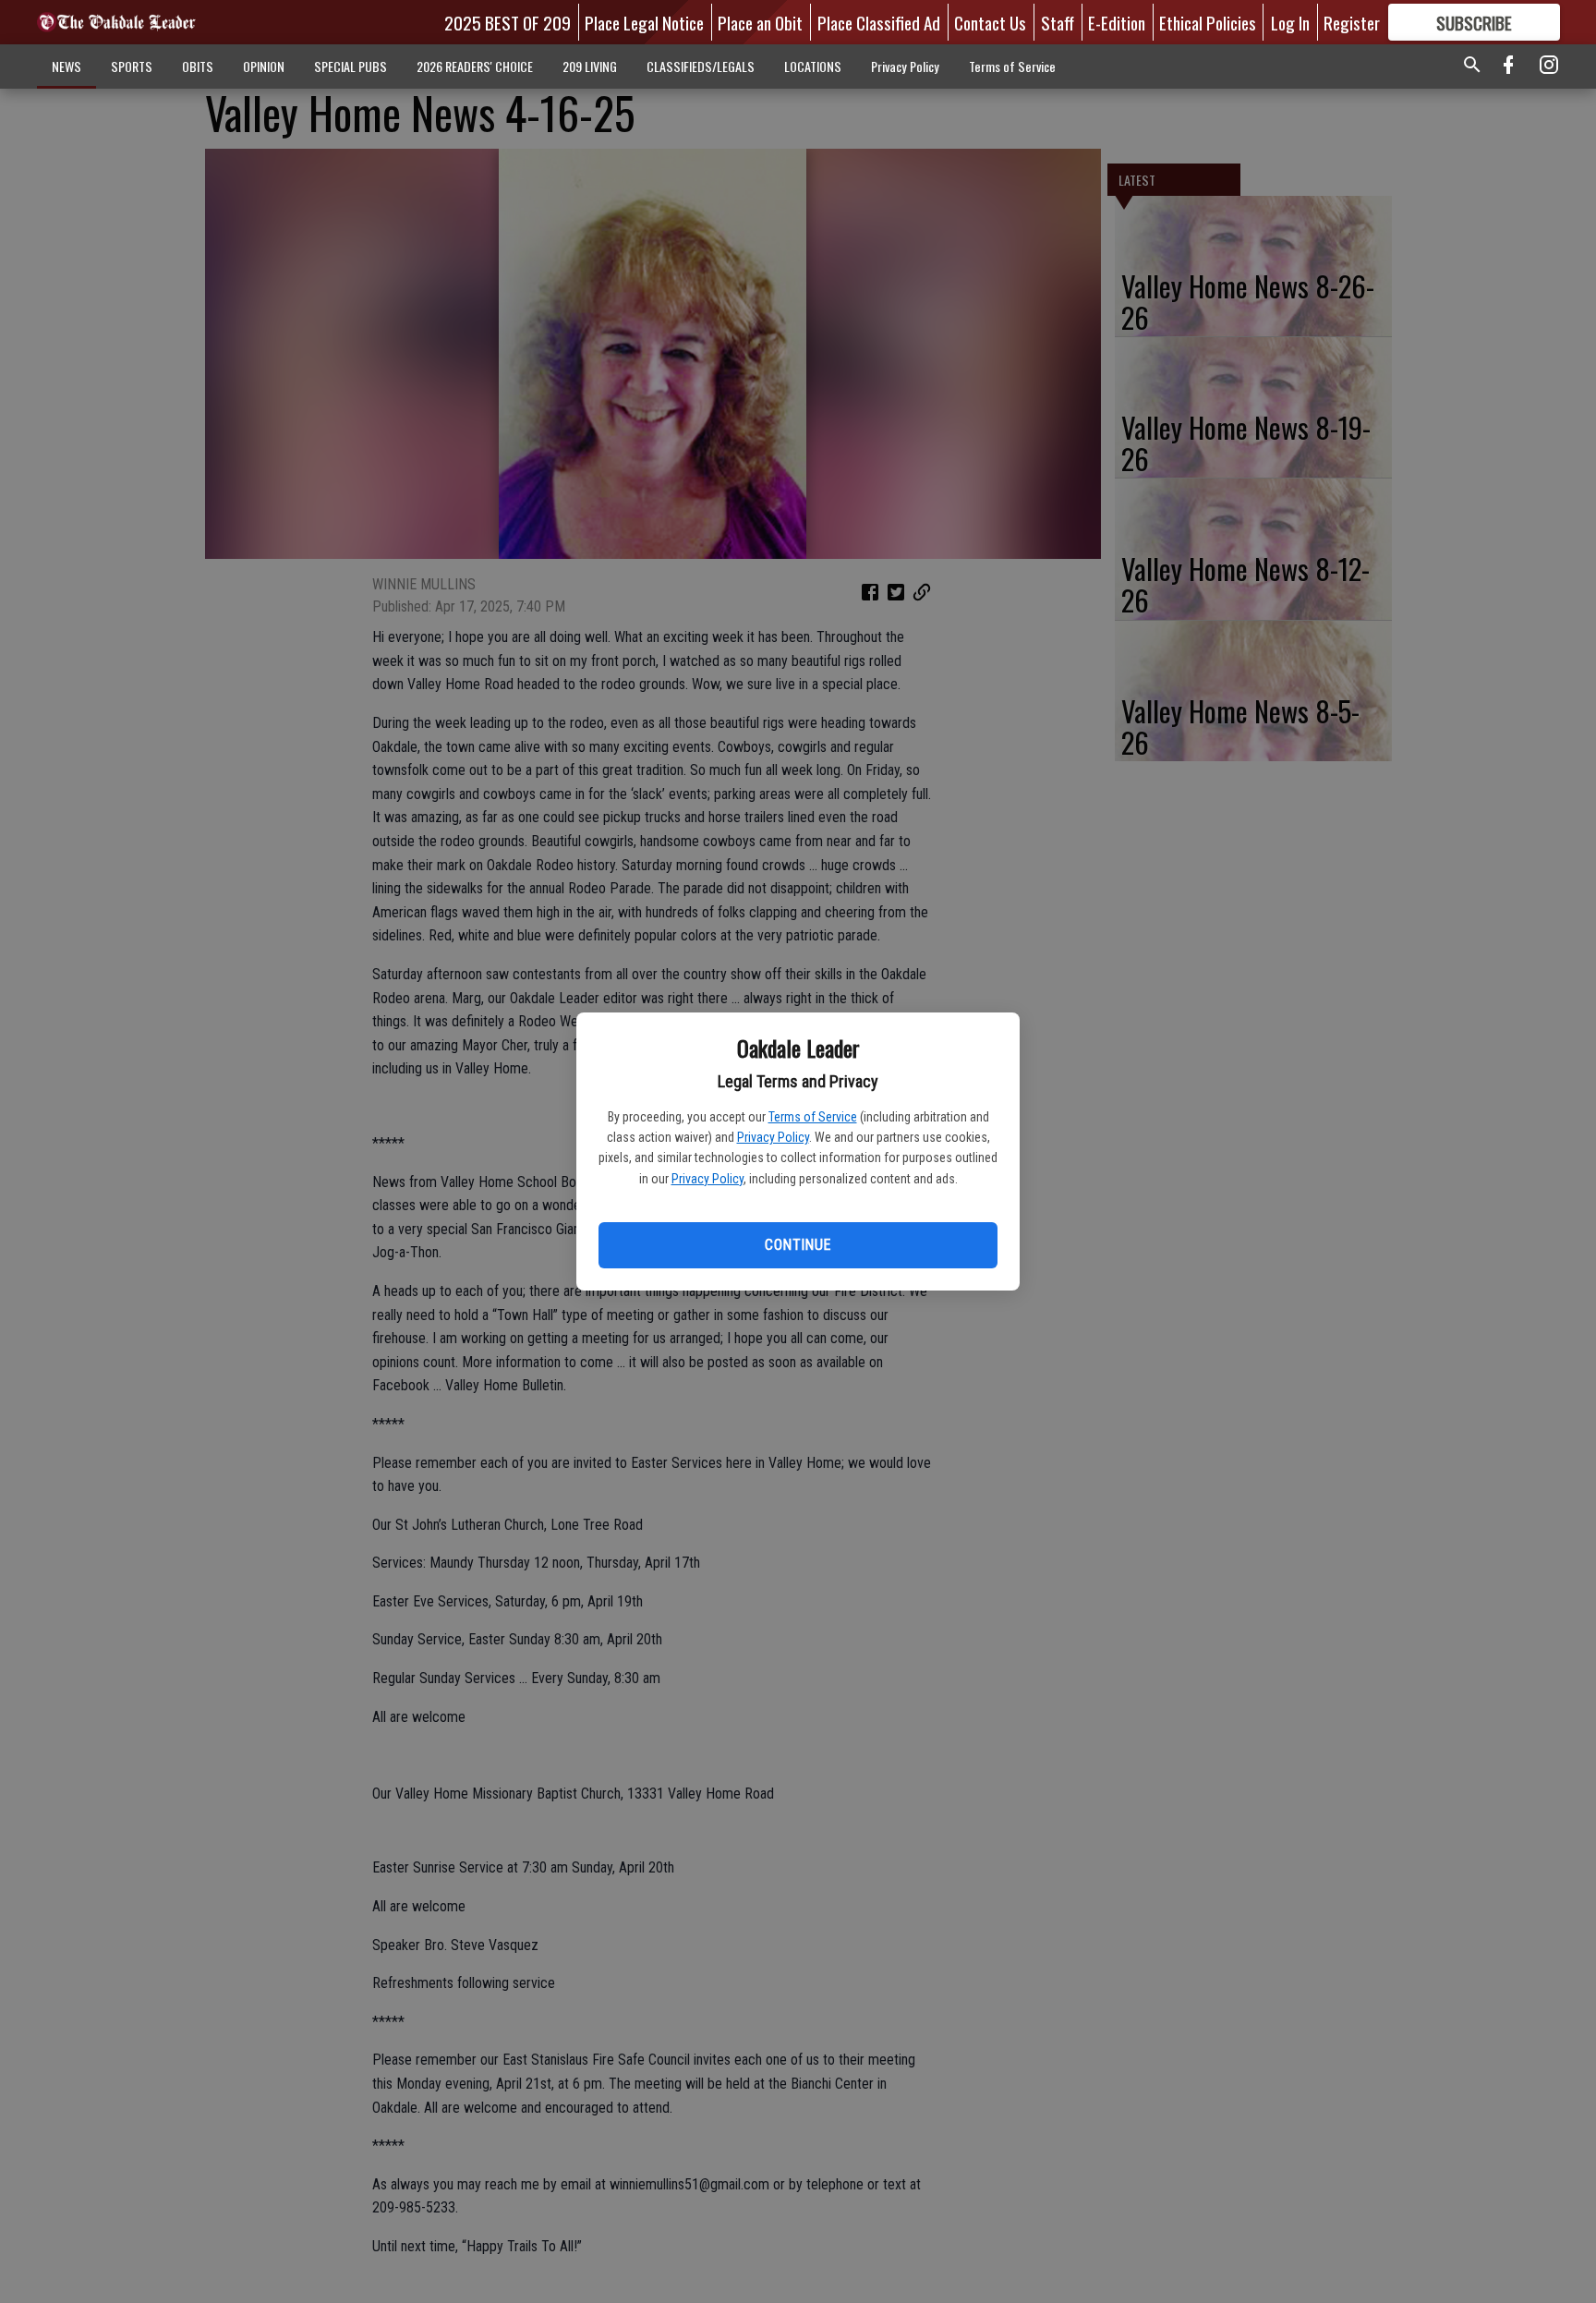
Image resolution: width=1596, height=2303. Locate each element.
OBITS (198, 66)
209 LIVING (590, 66)
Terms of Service (813, 1117)
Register (1352, 22)
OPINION (264, 66)
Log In (1290, 22)
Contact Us (990, 22)
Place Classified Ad (879, 22)
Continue (798, 1245)
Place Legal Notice (644, 22)
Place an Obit (760, 22)
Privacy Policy (773, 1137)
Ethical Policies (1208, 22)
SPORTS (132, 66)
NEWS (66, 66)
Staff (1058, 22)
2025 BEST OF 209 (508, 22)
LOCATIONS (813, 66)
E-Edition (1117, 22)
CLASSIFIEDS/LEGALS (701, 66)
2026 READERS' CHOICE (475, 66)
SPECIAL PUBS (351, 66)
